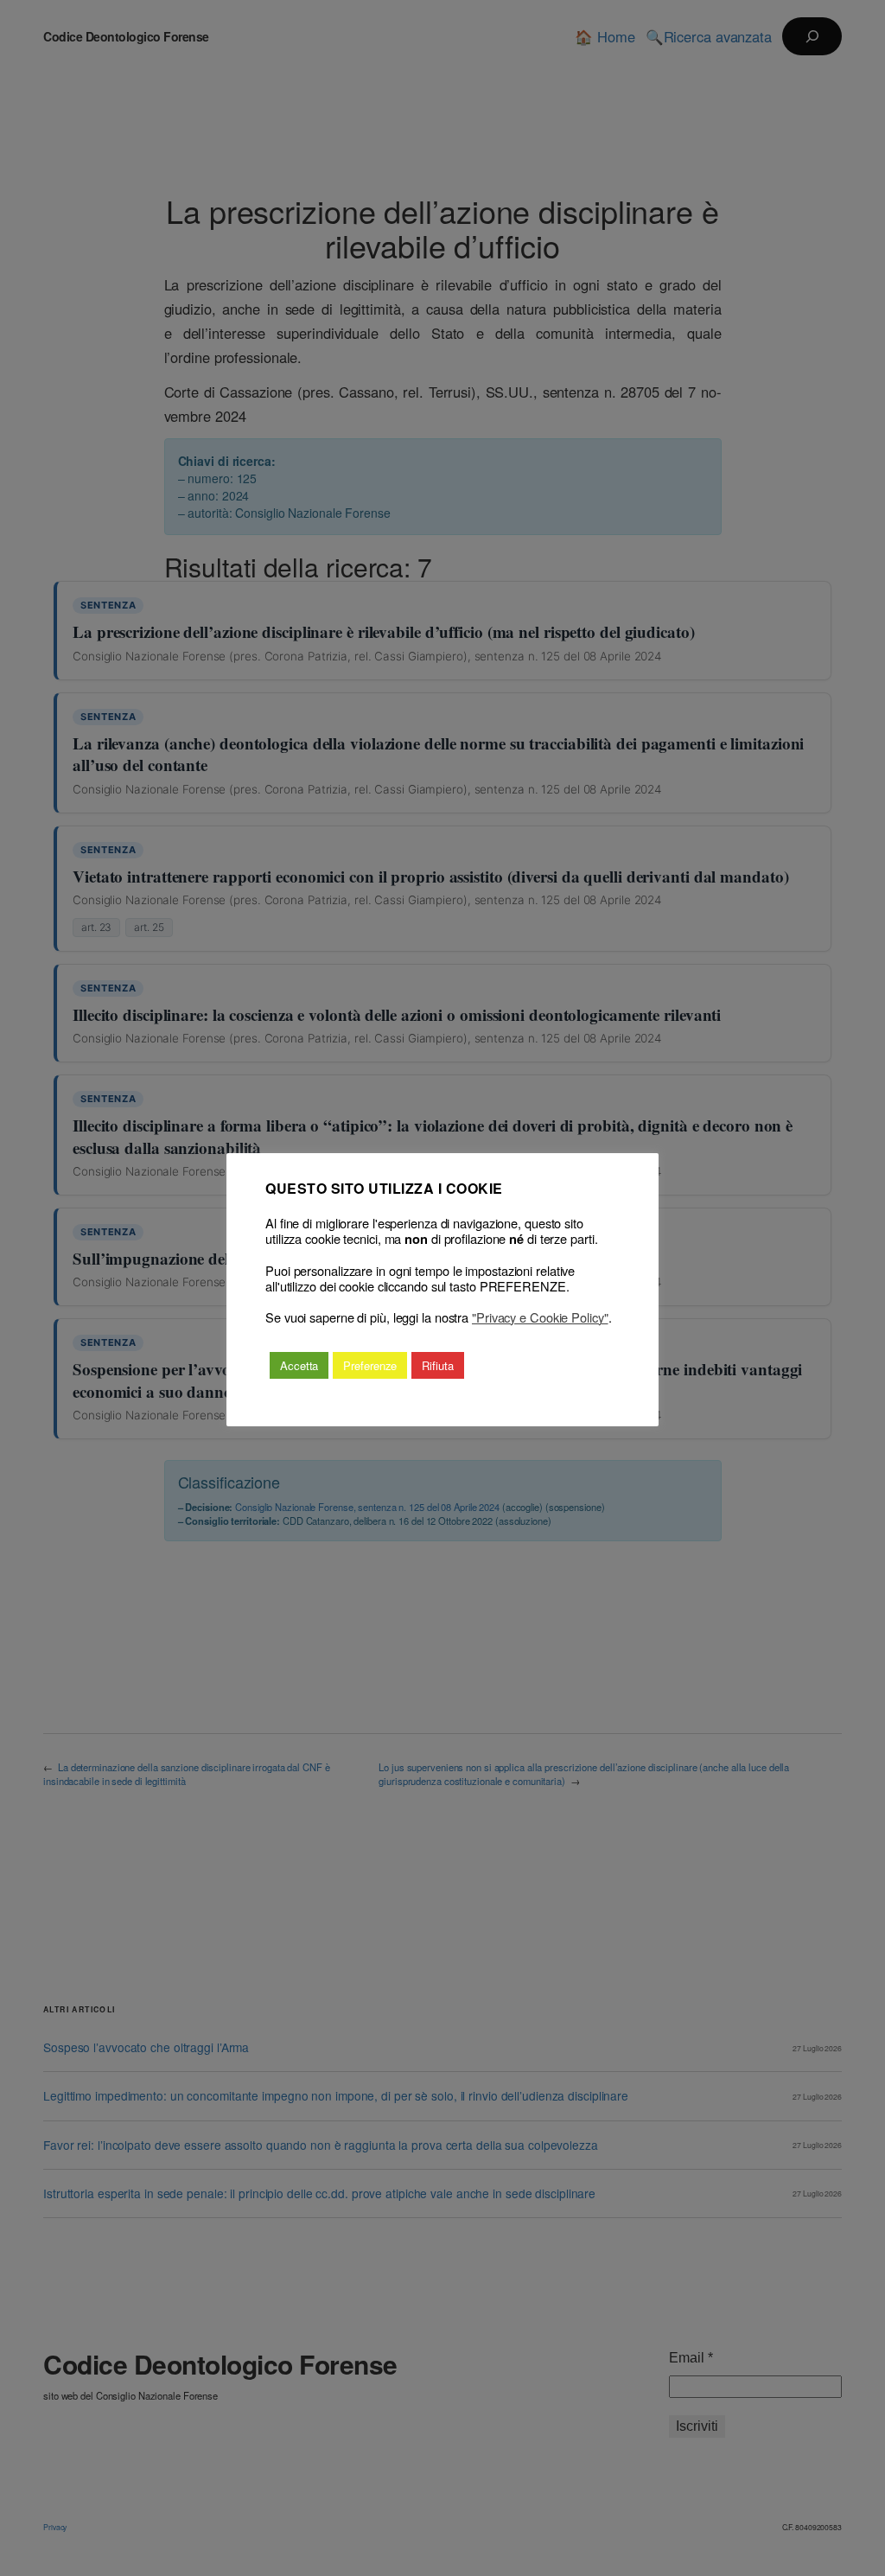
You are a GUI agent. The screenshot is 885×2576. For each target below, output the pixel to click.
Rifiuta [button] (437, 1365)
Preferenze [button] (370, 1365)
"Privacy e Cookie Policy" (540, 1317)
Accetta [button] (299, 1365)
